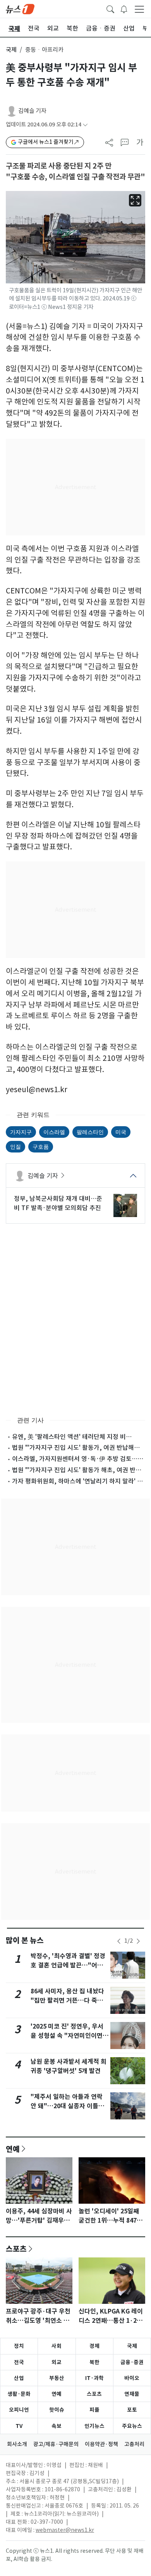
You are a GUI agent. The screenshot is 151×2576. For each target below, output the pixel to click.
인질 (15, 1146)
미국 (121, 1132)
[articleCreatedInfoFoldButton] (85, 125)
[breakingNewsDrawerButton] (124, 9)
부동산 (57, 2378)
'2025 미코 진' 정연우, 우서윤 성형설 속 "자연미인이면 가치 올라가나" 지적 (67, 2036)
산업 (19, 2378)
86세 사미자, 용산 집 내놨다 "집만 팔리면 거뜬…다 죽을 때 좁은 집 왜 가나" (67, 2001)
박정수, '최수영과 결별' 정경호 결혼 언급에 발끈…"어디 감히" (68, 1965)
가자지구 (21, 1132)
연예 (13, 2149)
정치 (19, 2346)
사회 (57, 2346)
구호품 (41, 1146)
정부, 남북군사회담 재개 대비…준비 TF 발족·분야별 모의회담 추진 (58, 1203)
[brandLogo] (20, 9)
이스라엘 (54, 1132)
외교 (57, 2362)
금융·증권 (132, 2362)
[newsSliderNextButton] (138, 1941)
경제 (94, 2346)
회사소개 (17, 2444)
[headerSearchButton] (110, 9)
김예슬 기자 (32, 111)
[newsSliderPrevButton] (119, 1941)
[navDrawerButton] (139, 9)
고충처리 (134, 2444)
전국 (19, 2362)
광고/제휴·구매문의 (56, 2444)
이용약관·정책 (101, 2444)
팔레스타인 (90, 1132)
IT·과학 (94, 2378)
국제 (11, 50)
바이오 (132, 2378)
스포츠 (16, 2249)
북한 (94, 2362)
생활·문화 (19, 2394)
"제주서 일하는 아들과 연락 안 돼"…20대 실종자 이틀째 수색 (67, 2106)
